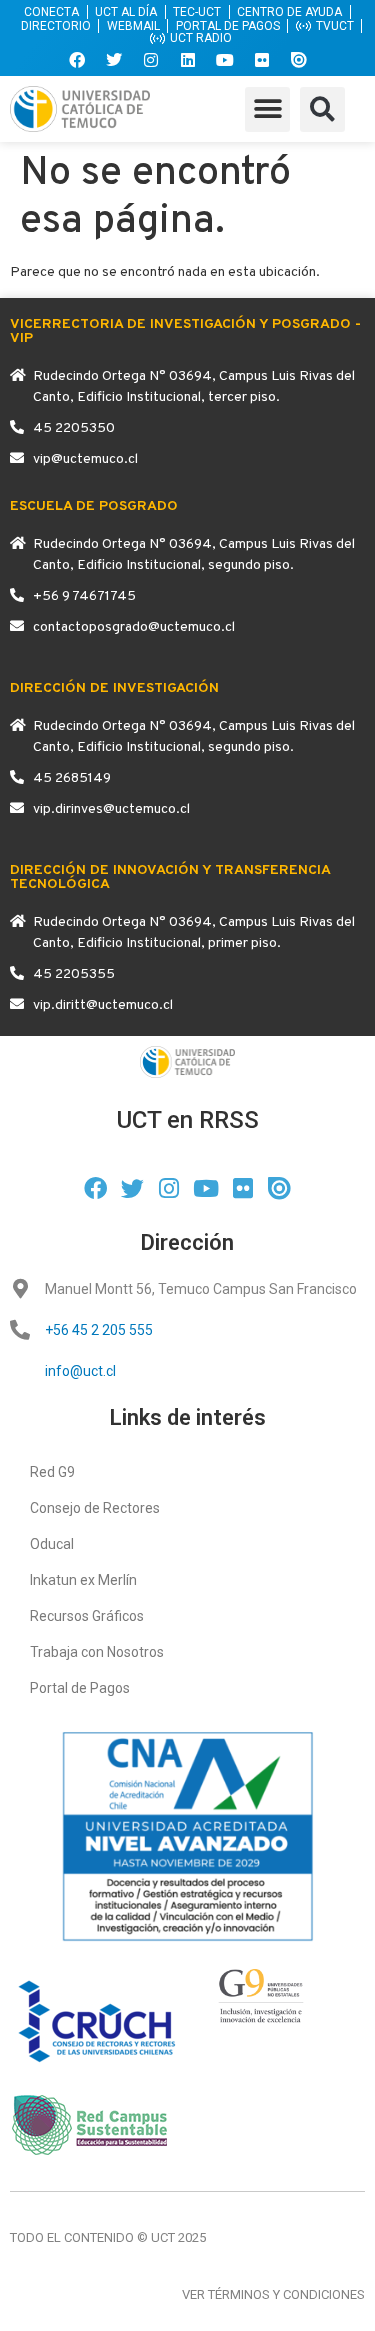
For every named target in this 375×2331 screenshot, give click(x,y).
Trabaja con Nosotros (97, 1652)
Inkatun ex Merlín (83, 1580)
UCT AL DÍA (126, 12)
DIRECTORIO (56, 26)
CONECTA (51, 12)
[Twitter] (114, 60)
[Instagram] (151, 60)
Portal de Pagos (80, 1688)
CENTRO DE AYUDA (289, 12)
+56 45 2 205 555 (99, 1330)
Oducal (52, 1544)
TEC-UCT (197, 12)
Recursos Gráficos (87, 1616)
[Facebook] (77, 60)
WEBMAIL (133, 26)
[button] (267, 109)
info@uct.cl (80, 1371)
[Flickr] (262, 60)
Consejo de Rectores (95, 1508)
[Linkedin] (188, 60)
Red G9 (52, 1472)
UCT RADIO (201, 38)
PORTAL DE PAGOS (228, 26)
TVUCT (335, 26)
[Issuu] (299, 60)
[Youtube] (225, 60)
